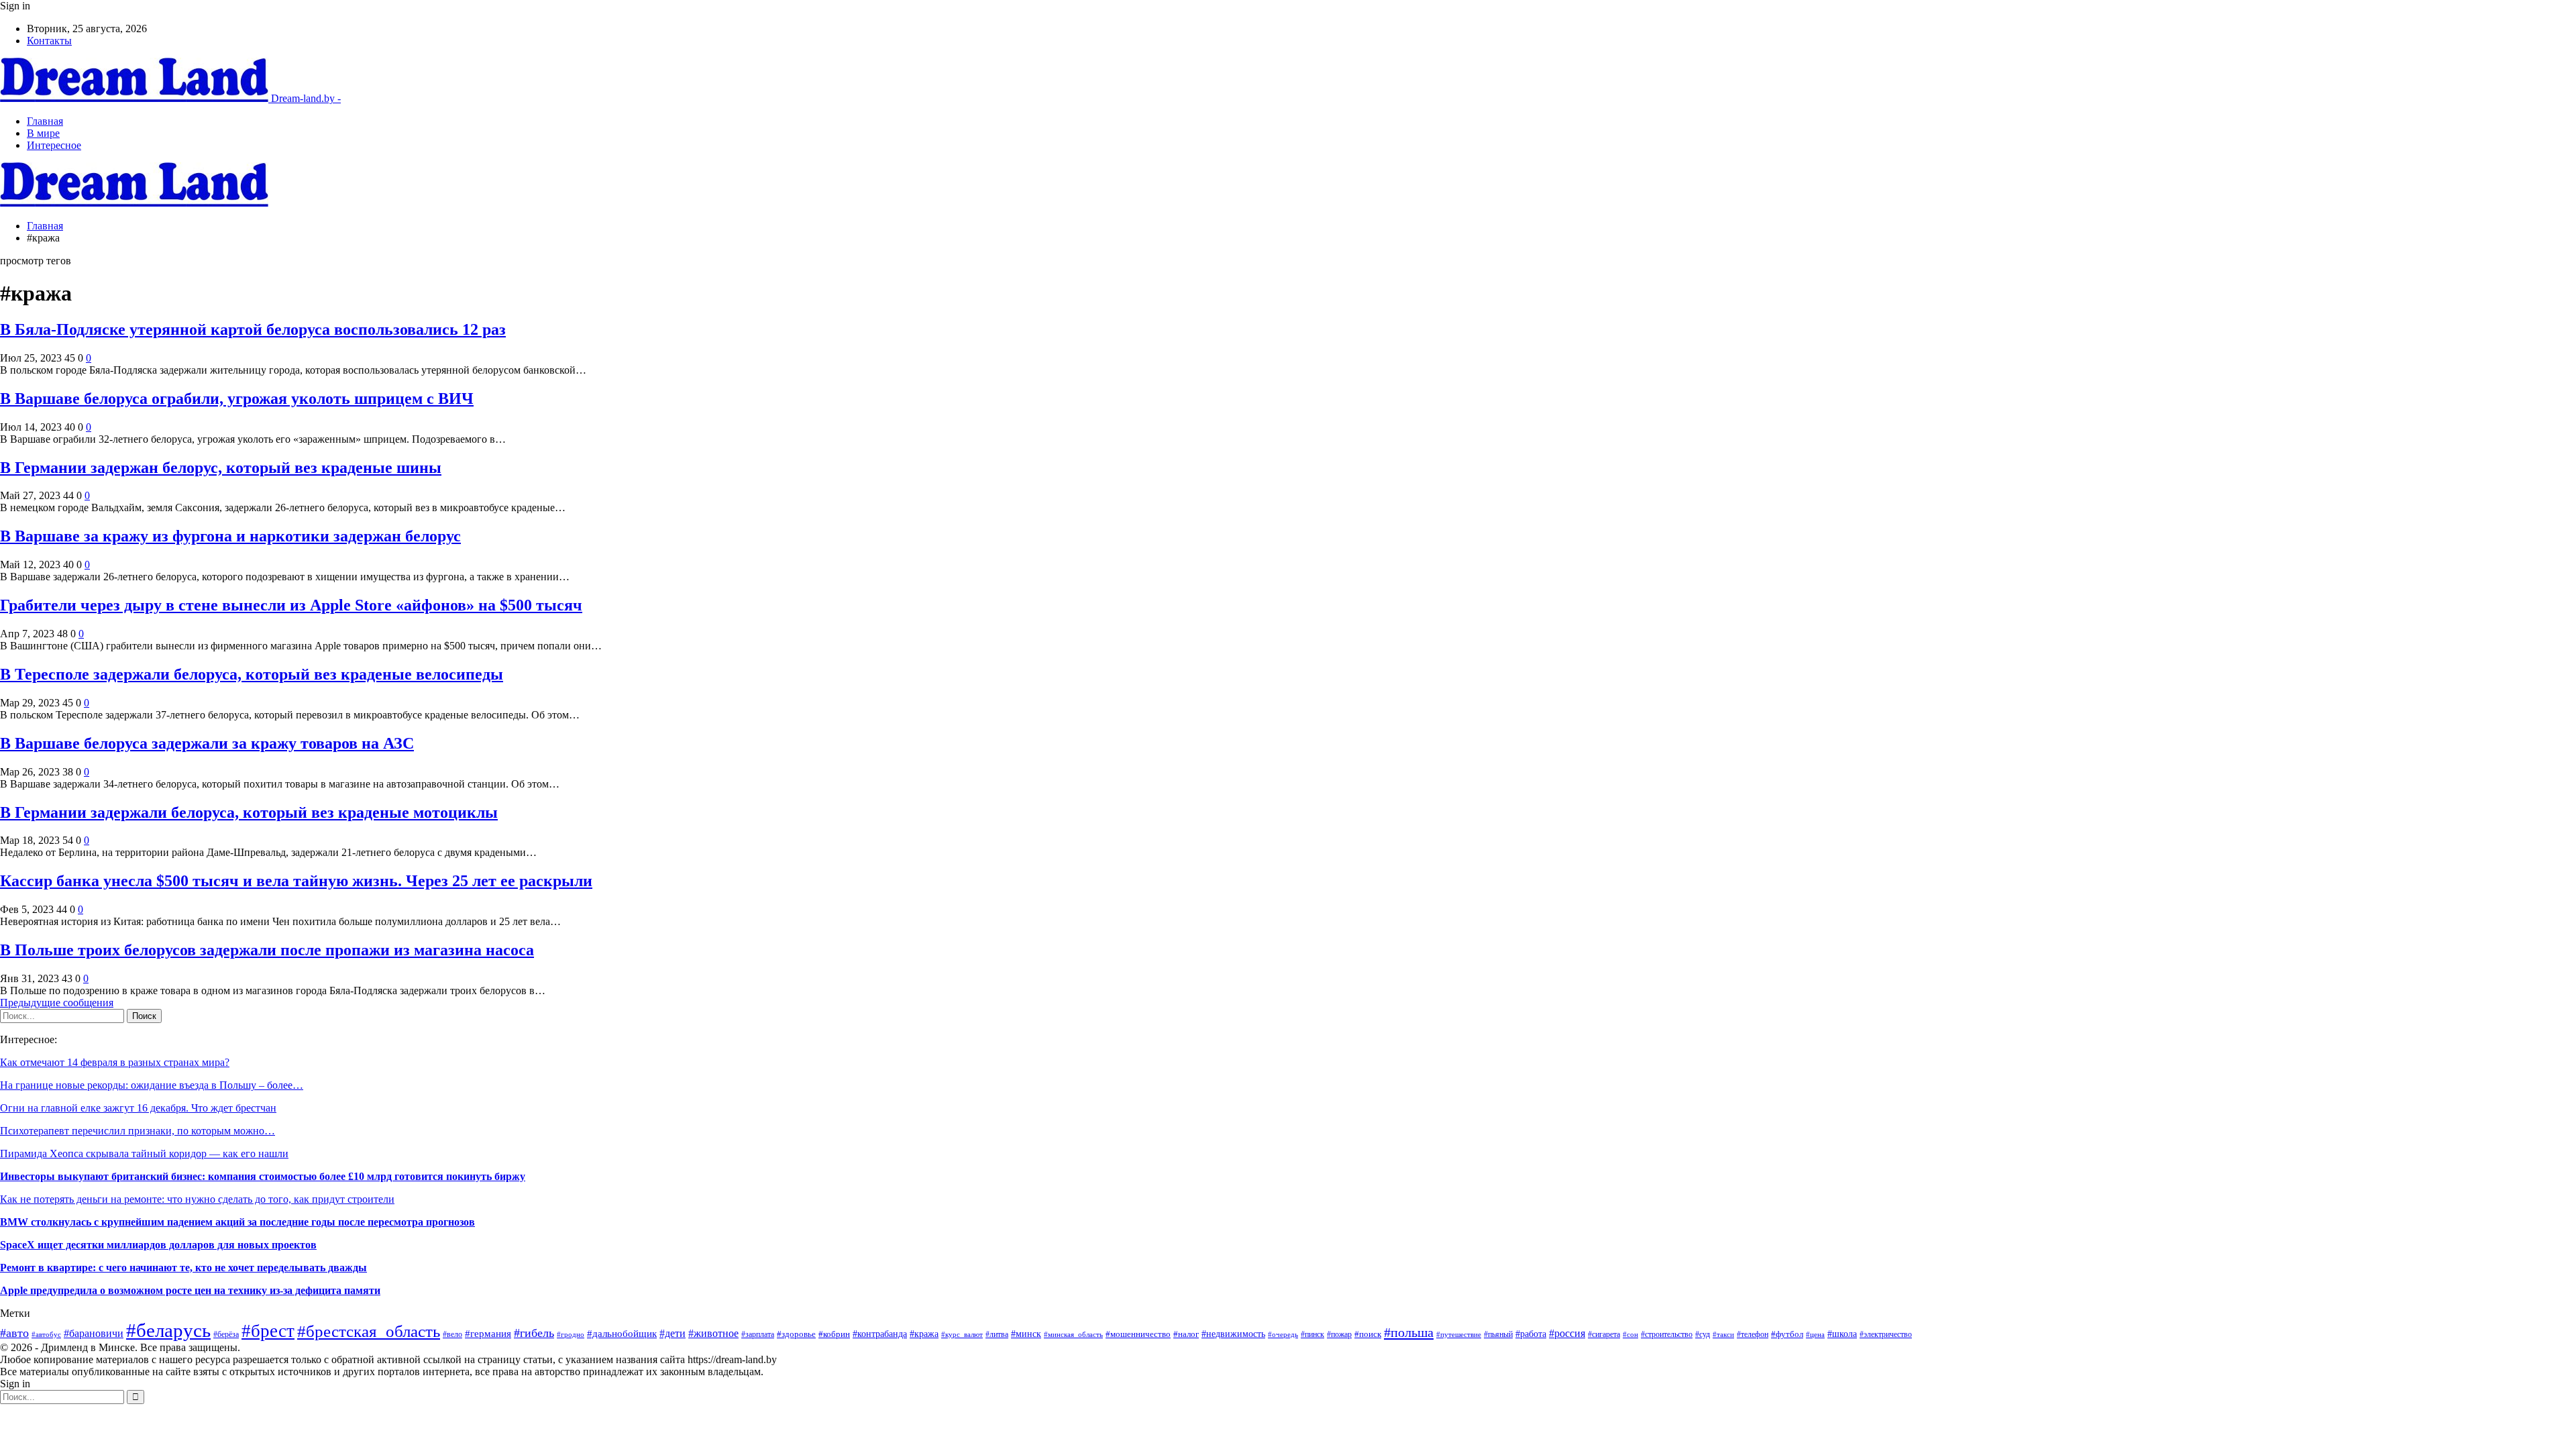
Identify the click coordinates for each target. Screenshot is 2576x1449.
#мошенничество (1138, 1334)
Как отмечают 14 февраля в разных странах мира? (115, 1062)
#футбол (1787, 1334)
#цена (1815, 1334)
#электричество (1886, 1334)
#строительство (1667, 1334)
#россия (1567, 1333)
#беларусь (168, 1330)
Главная (45, 121)
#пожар (1339, 1335)
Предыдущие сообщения (57, 1003)
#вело (452, 1335)
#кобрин (834, 1334)
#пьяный (1498, 1334)
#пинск (1312, 1334)
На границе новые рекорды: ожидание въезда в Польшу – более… (152, 1085)
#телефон (1753, 1334)
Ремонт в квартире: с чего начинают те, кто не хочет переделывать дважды (183, 1268)
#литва (997, 1334)
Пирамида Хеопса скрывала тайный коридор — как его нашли (144, 1153)
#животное (713, 1333)
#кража (924, 1334)
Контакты (49, 41)
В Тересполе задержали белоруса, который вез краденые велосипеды (252, 674)
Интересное (54, 145)
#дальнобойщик (622, 1334)
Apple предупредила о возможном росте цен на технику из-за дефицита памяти (190, 1290)
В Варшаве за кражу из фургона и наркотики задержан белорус (230, 536)
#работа (1531, 1334)
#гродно (571, 1334)
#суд (1703, 1334)
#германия (488, 1334)
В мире (43, 133)
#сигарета (1604, 1334)
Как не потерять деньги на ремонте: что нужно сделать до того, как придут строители (197, 1199)
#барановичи (94, 1333)
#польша (1409, 1332)
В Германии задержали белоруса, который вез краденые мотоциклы (249, 812)
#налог (1186, 1334)
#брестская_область (369, 1331)
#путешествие (1459, 1334)
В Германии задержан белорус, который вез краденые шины (221, 468)
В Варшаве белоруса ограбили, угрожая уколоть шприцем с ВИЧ (237, 398)
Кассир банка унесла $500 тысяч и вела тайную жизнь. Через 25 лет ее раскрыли (296, 881)
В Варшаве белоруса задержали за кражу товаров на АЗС (207, 743)
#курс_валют (962, 1334)
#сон (1630, 1335)
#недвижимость (1233, 1334)
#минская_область (1073, 1334)
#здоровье (796, 1334)
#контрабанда (880, 1334)
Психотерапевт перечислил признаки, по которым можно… (138, 1131)
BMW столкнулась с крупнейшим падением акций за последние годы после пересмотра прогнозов (237, 1222)
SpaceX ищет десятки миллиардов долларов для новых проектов (158, 1245)
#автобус (46, 1334)
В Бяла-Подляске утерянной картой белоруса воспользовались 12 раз (253, 329)
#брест (268, 1331)
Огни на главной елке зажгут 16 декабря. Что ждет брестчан (138, 1108)
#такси (1723, 1334)
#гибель (534, 1333)
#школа (1842, 1334)
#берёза (226, 1334)
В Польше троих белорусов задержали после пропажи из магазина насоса (267, 950)
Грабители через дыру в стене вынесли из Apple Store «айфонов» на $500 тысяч (291, 605)
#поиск (1368, 1334)
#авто (14, 1333)
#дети (673, 1333)
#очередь (1283, 1334)
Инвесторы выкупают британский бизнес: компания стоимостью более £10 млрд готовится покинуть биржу (263, 1176)
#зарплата (758, 1335)
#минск (1026, 1334)
